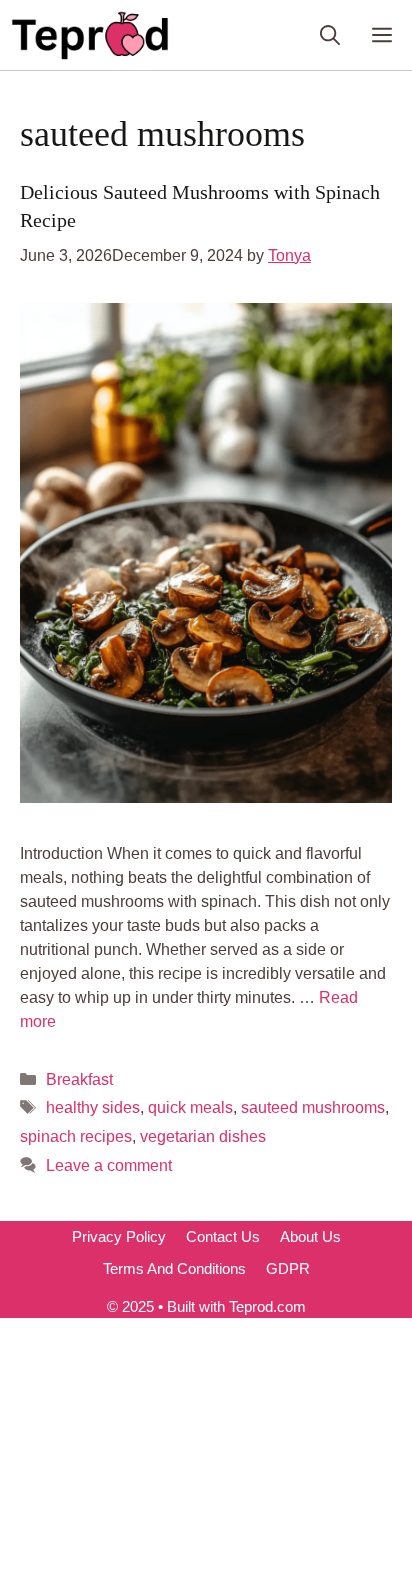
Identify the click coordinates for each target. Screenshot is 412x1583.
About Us (310, 1236)
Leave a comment (109, 1165)
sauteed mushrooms (313, 1107)
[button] (330, 35)
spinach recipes (76, 1136)
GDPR (288, 1268)
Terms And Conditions (174, 1268)
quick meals (190, 1107)
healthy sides (93, 1107)
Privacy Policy (119, 1236)
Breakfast (79, 1079)
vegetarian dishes (203, 1136)
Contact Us (223, 1236)
